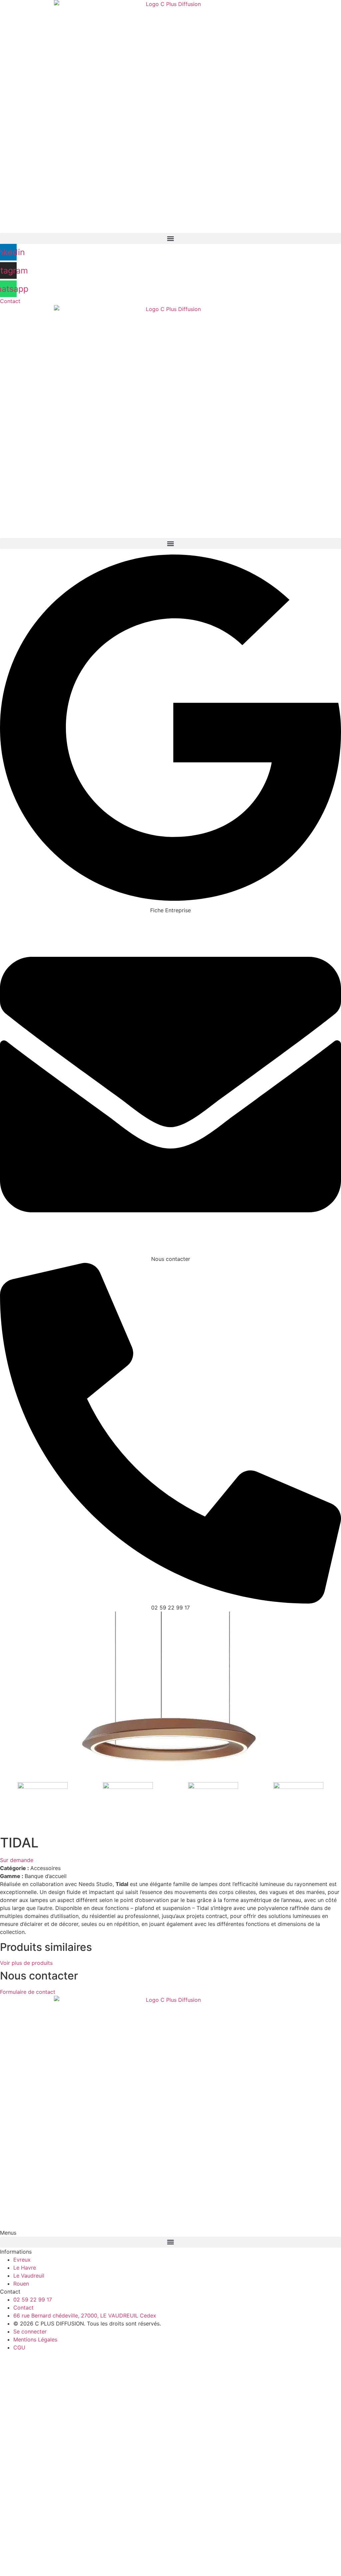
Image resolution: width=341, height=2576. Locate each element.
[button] (170, 238)
